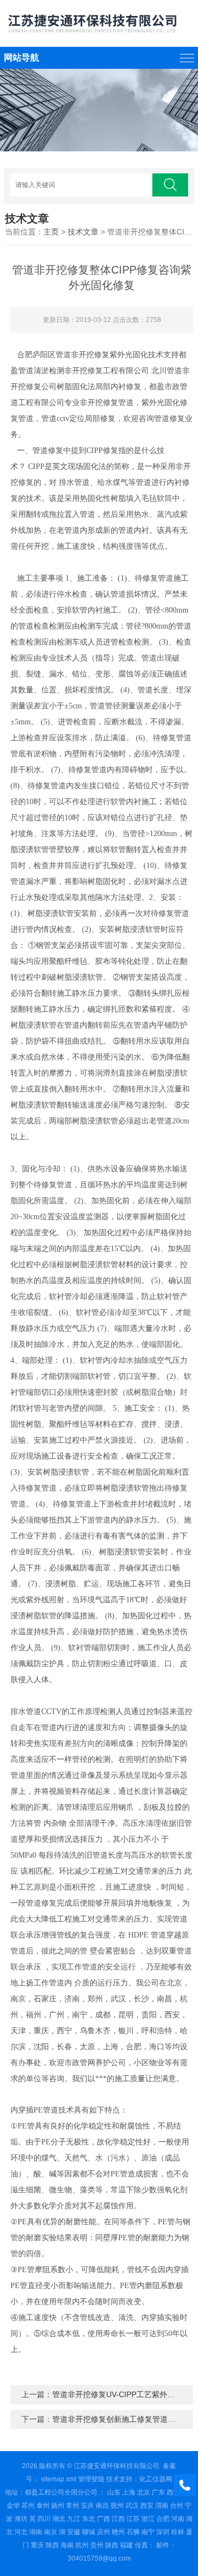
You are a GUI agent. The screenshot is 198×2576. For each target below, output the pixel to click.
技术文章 (83, 232)
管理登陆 (91, 2479)
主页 (51, 232)
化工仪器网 (156, 2479)
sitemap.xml (59, 2479)
